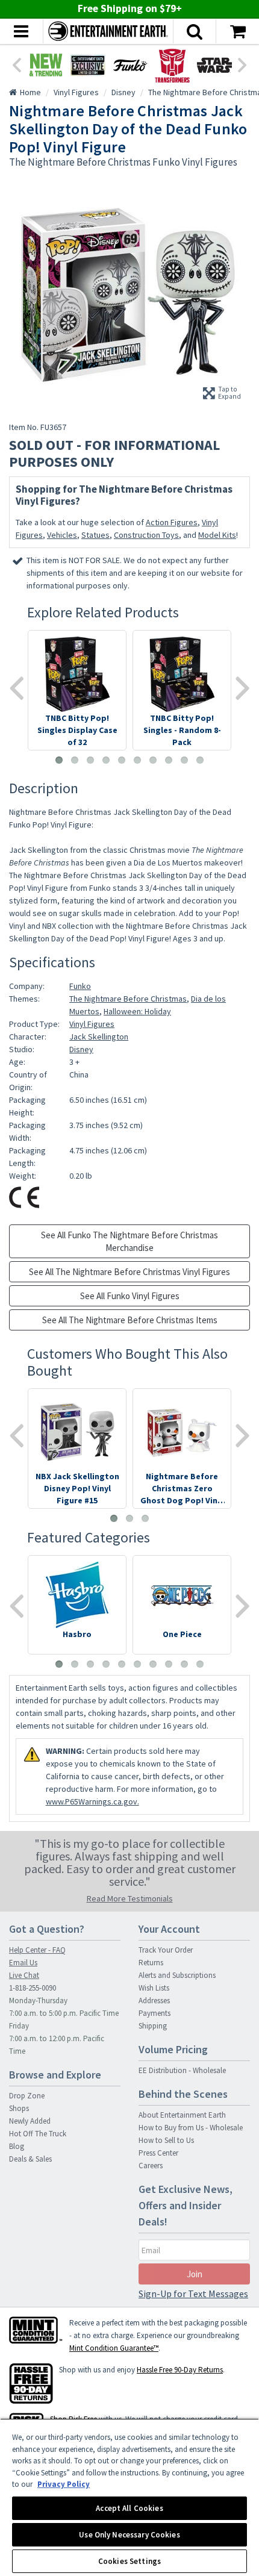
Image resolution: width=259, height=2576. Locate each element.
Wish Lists (154, 1988)
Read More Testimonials (130, 1898)
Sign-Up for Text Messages (193, 2294)
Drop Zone (27, 2096)
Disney (81, 1049)
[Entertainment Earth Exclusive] (88, 65)
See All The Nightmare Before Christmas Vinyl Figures (129, 1272)
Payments (154, 2013)
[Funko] (130, 65)
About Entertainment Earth (182, 2115)
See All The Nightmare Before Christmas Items (130, 1320)
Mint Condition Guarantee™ (114, 2348)
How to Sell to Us (166, 2140)
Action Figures (172, 522)
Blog (17, 2146)
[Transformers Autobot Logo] (172, 65)
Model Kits (217, 535)
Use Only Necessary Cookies (129, 2535)
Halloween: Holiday (137, 1011)
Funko (80, 986)
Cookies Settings (129, 2561)
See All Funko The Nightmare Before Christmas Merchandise (129, 1241)
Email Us (23, 1963)
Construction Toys (146, 535)
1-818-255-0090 (33, 1988)
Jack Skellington (99, 1037)
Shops (19, 2108)
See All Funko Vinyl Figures (130, 1296)
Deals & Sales (30, 2159)
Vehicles (62, 535)
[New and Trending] (46, 65)
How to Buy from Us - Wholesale (191, 2128)
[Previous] (16, 64)
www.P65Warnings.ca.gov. (92, 1801)
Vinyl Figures (92, 1024)
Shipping (153, 2026)
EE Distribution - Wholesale (182, 2070)
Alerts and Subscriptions (177, 1975)
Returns (151, 1963)
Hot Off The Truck (38, 2134)
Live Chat (24, 1975)
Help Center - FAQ (37, 1950)
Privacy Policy (64, 2484)
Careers (151, 2166)
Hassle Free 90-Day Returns (180, 2370)
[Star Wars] (214, 65)
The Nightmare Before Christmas (128, 999)
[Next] (243, 64)
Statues (95, 535)
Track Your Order (166, 1950)
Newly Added (30, 2121)
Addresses (154, 2001)
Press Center (158, 2153)
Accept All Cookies (129, 2508)
